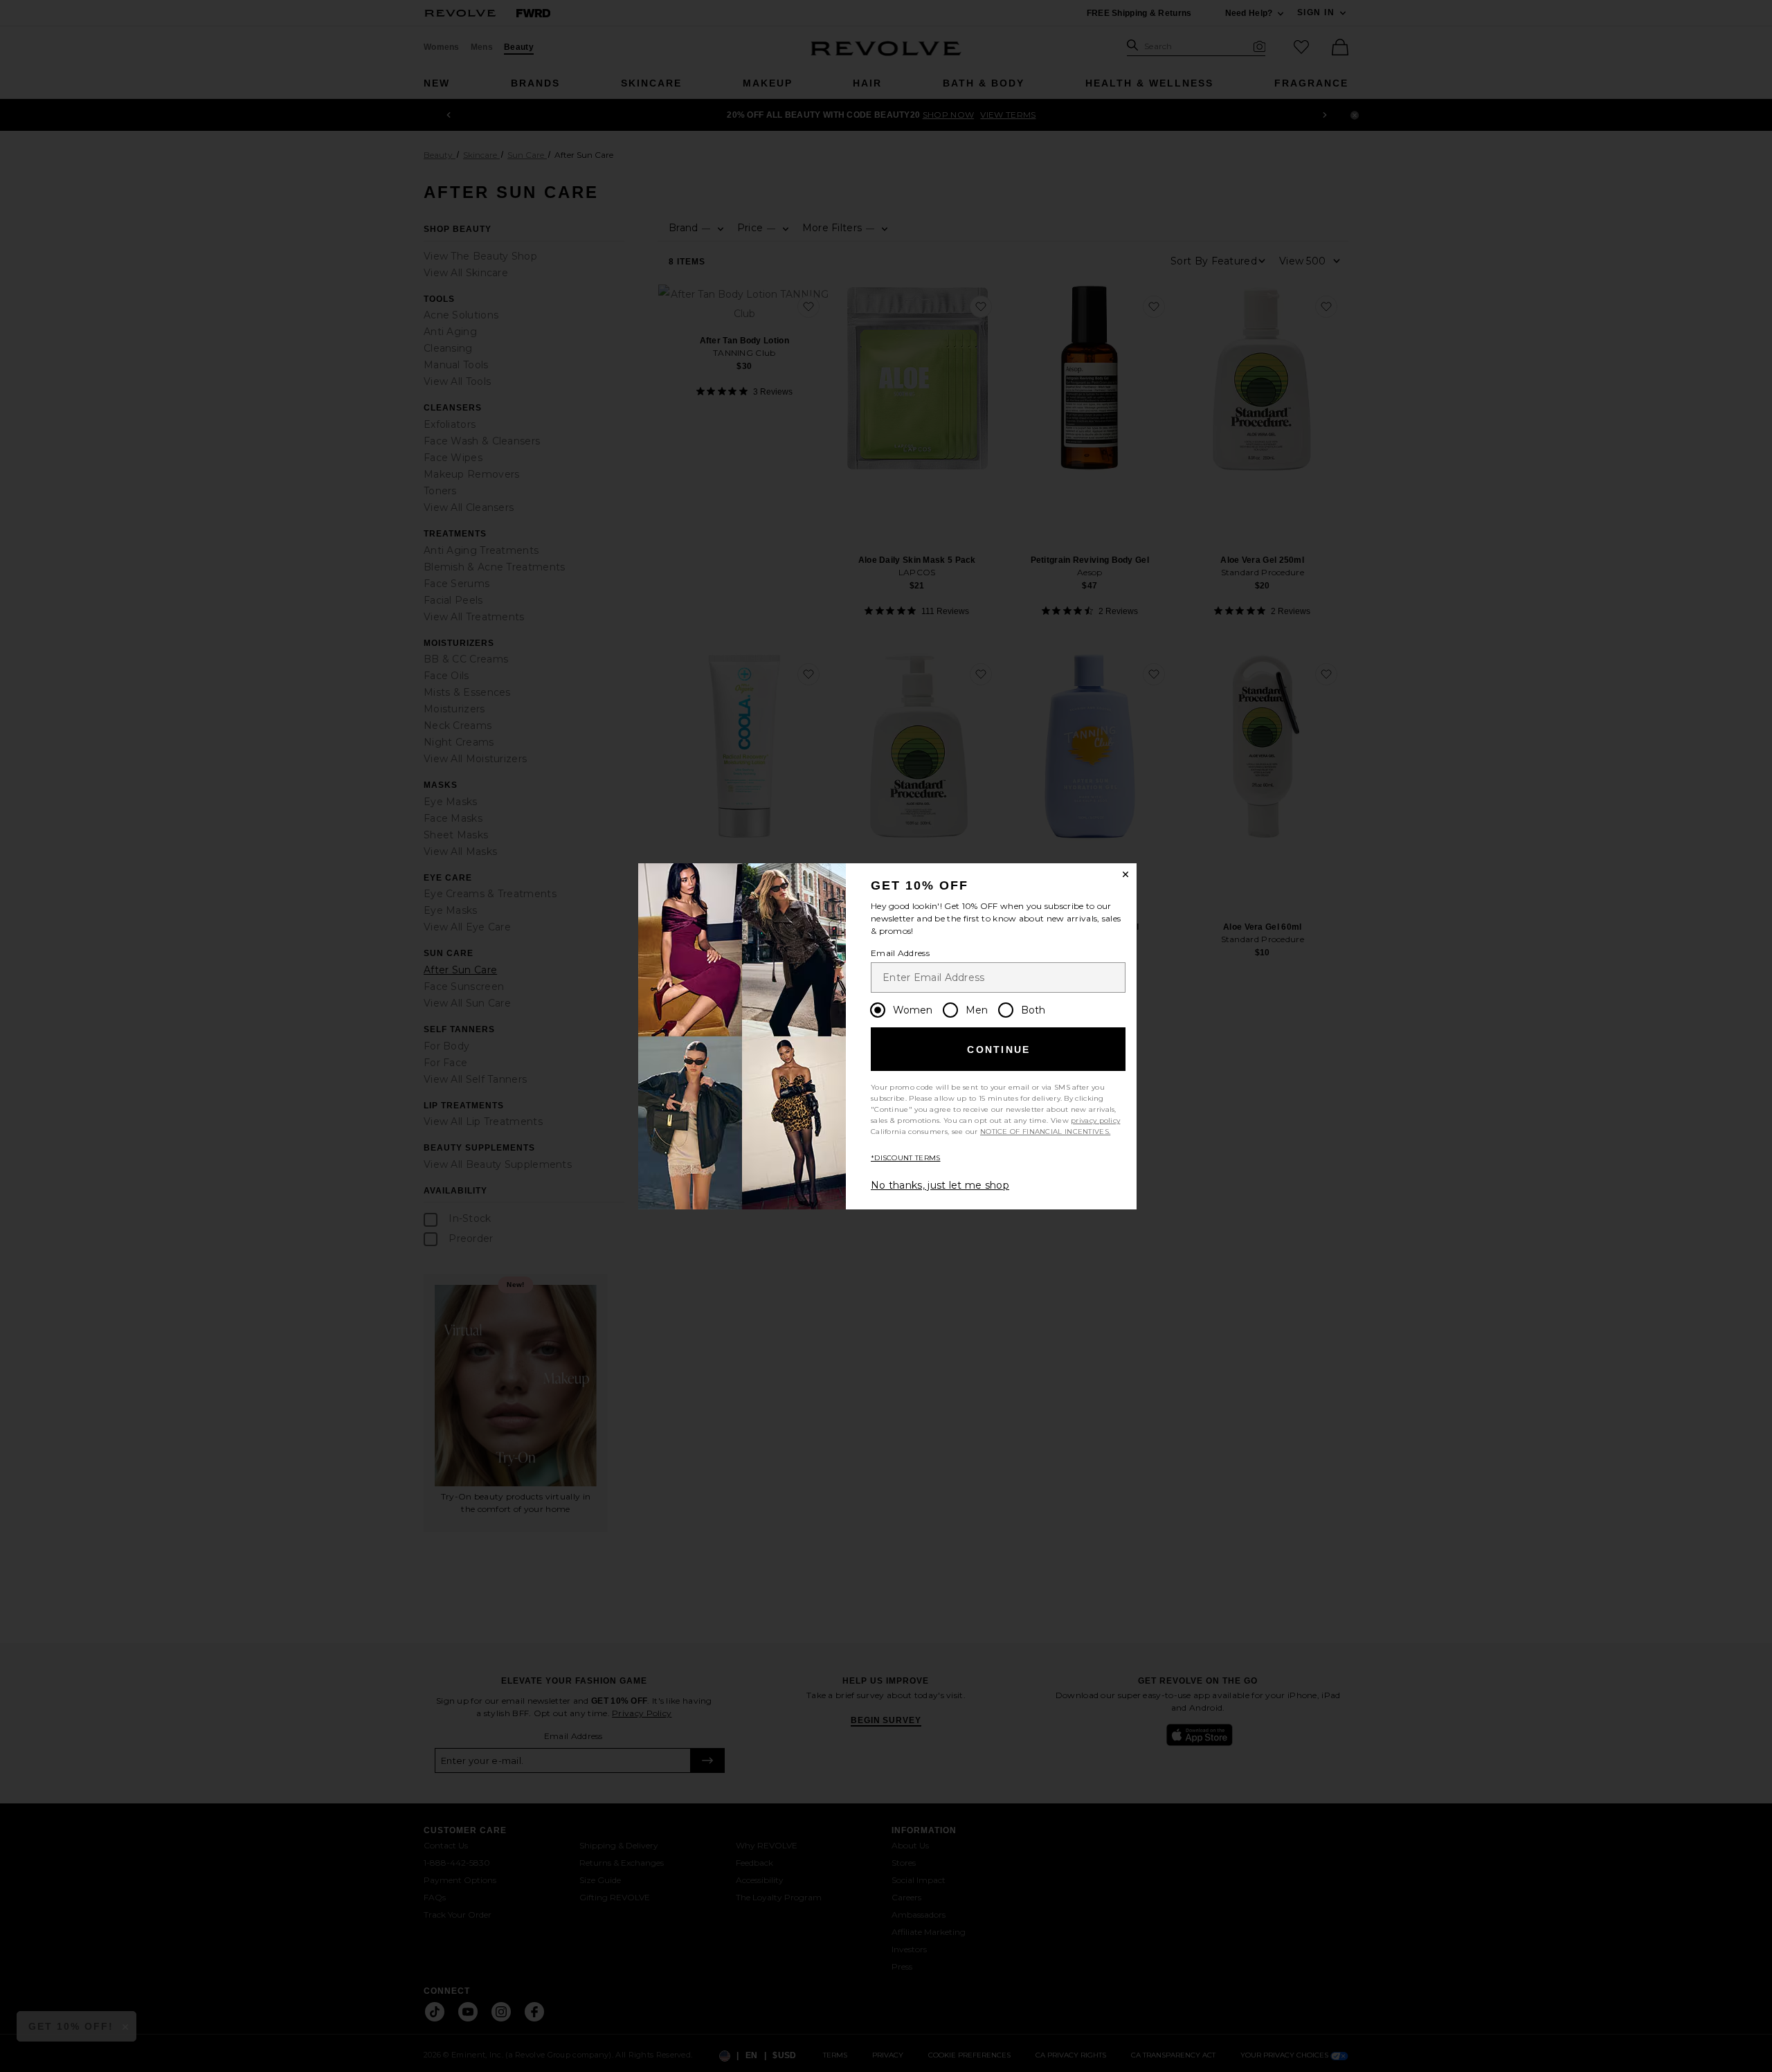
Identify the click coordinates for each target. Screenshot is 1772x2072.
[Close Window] (1125, 874)
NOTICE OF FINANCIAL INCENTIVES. (1045, 1132)
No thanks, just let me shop (940, 1185)
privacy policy (1095, 1120)
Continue (998, 1049)
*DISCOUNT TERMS (906, 1158)
